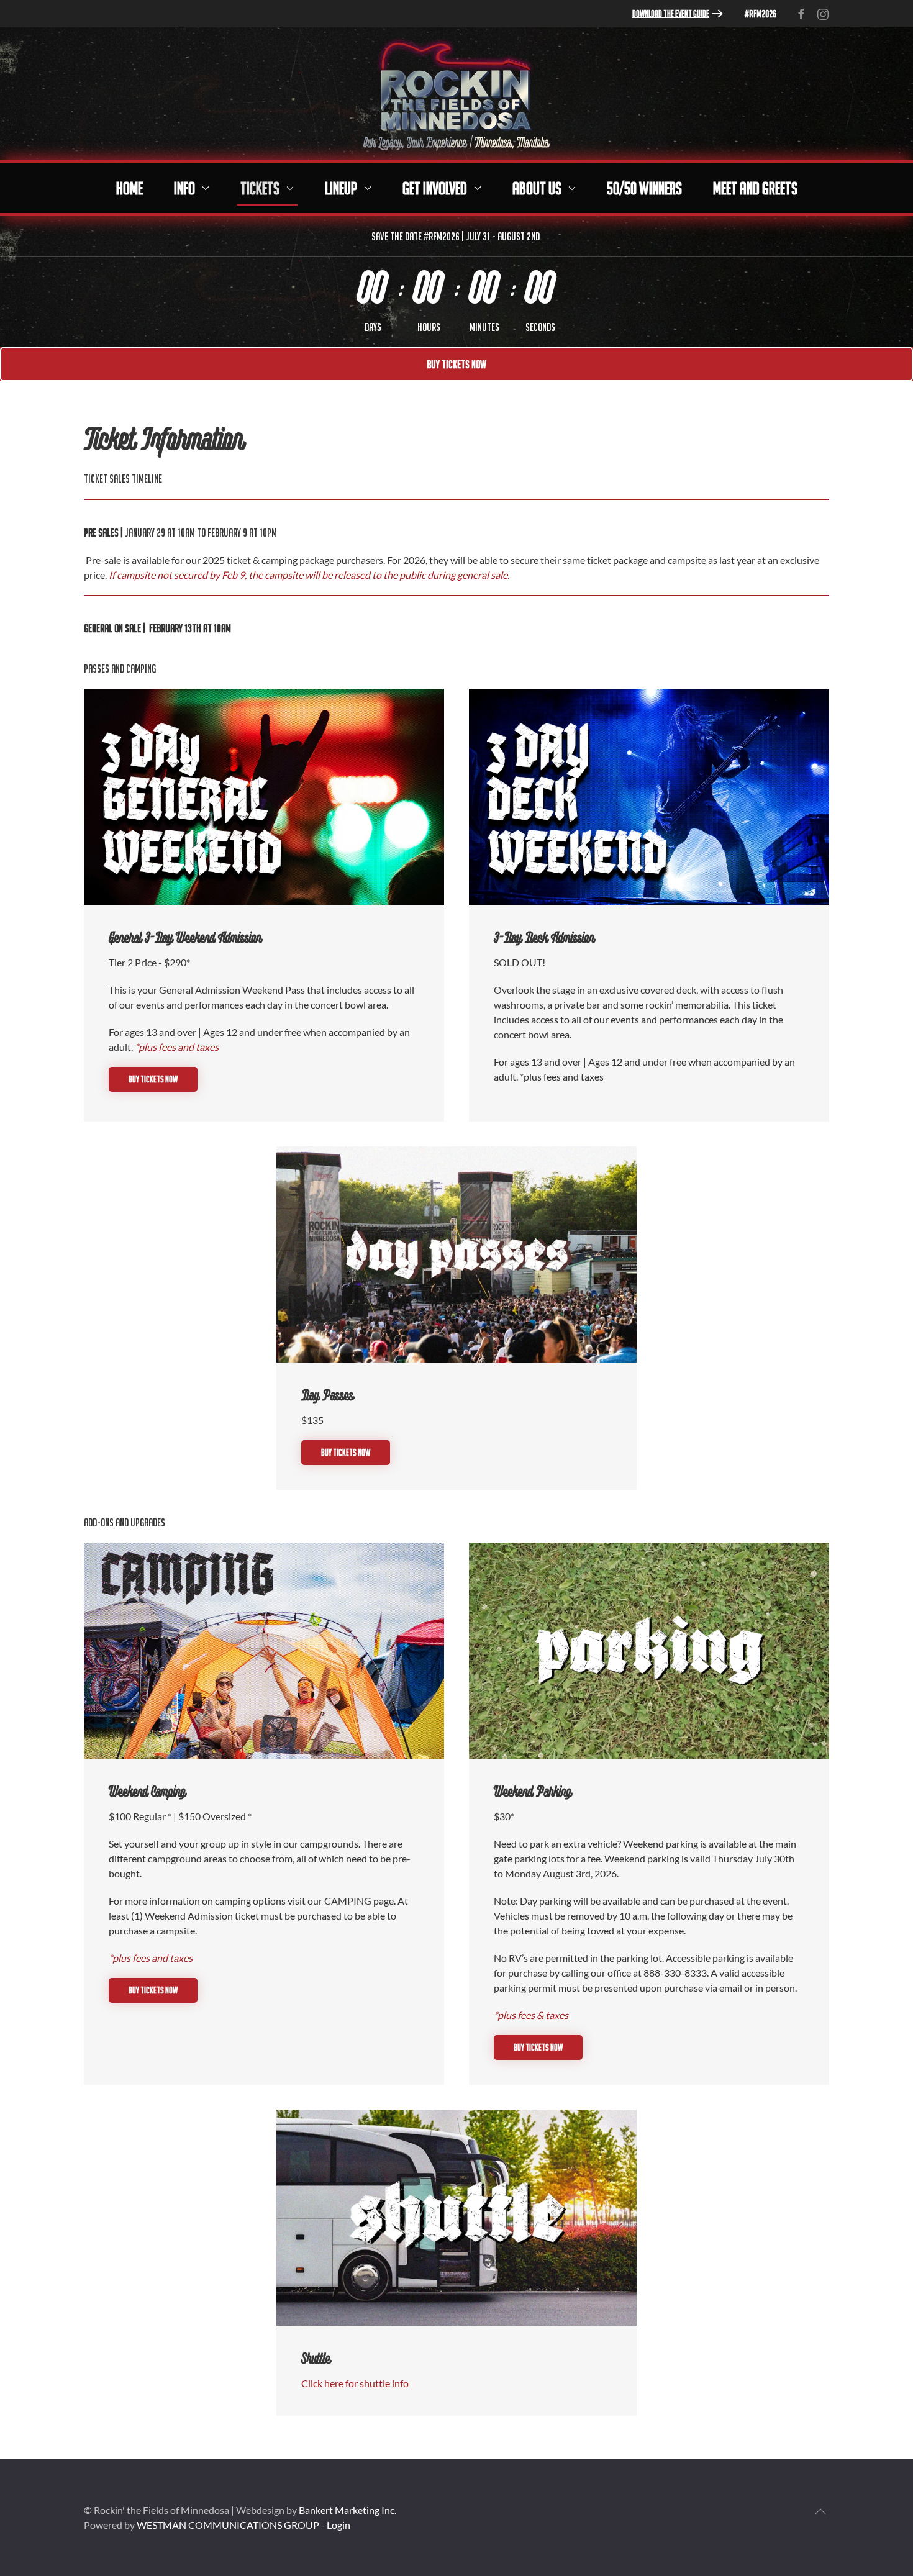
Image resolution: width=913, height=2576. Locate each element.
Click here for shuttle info (355, 2383)
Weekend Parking (533, 1793)
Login (338, 2525)
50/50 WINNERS (644, 188)
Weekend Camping (147, 1793)
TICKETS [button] (260, 188)
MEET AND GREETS (755, 188)
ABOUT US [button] (537, 188)
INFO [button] (184, 188)
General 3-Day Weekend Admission (185, 939)
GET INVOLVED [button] (435, 188)
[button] (820, 2511)
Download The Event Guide (671, 13)
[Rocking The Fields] (457, 92)
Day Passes (327, 1396)
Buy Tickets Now (457, 364)
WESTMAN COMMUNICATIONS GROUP (228, 2525)
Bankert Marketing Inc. (347, 2510)
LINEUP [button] (341, 188)
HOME (129, 188)
